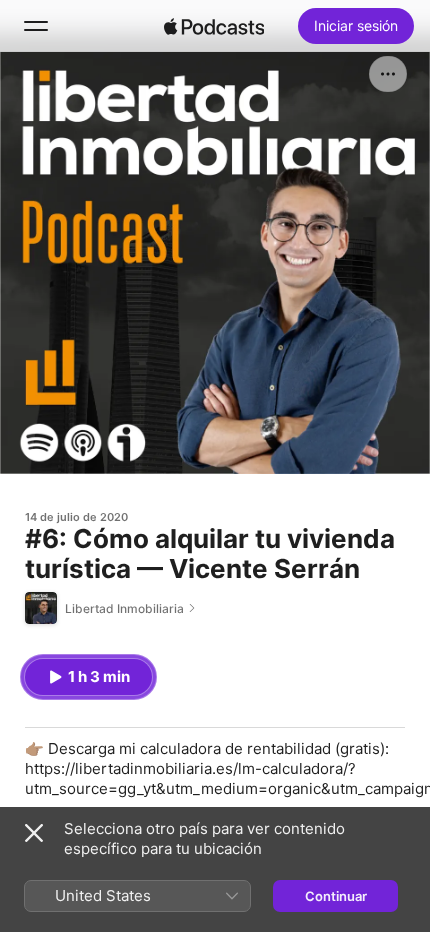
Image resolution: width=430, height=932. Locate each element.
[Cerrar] (34, 833)
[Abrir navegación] (36, 26)
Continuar (336, 896)
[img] (214, 26)
